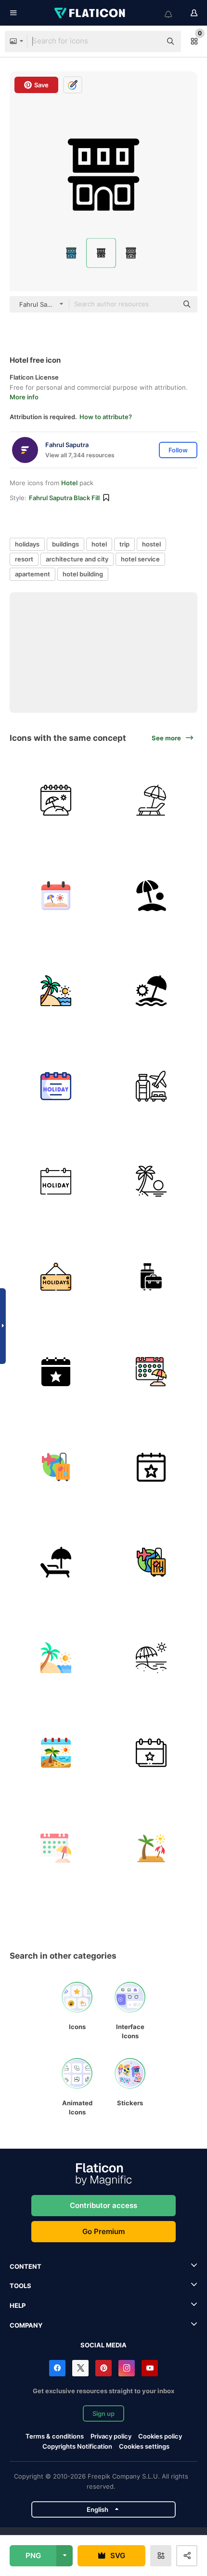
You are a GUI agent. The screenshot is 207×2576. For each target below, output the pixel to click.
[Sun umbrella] (151, 991)
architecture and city (77, 559)
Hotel (69, 483)
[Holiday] (56, 1181)
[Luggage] (151, 1277)
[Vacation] (151, 1086)
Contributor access (103, 2205)
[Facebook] (57, 2368)
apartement (32, 574)
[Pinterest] (103, 2368)
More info (24, 397)
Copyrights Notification (77, 2446)
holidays (27, 544)
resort (24, 559)
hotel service (140, 559)
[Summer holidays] (56, 991)
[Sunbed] (151, 800)
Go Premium (103, 2231)
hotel (99, 544)
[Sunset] (151, 1181)
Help (18, 2305)
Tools (20, 2286)
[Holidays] (56, 800)
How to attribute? (106, 417)
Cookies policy (160, 2436)
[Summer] (56, 1753)
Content (26, 2266)
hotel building (83, 574)
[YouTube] (150, 2368)
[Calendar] (56, 896)
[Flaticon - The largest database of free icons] (91, 13)
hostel (151, 544)
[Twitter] (80, 2368)
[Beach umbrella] (151, 896)
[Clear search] (149, 41)
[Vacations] (151, 1658)
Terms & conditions (55, 2436)
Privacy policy (111, 2436)
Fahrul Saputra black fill (64, 498)
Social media (103, 2345)
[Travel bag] (56, 1467)
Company (26, 2325)
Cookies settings (144, 2447)
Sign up (103, 2413)
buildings (65, 544)
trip (124, 544)
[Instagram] (127, 2368)
